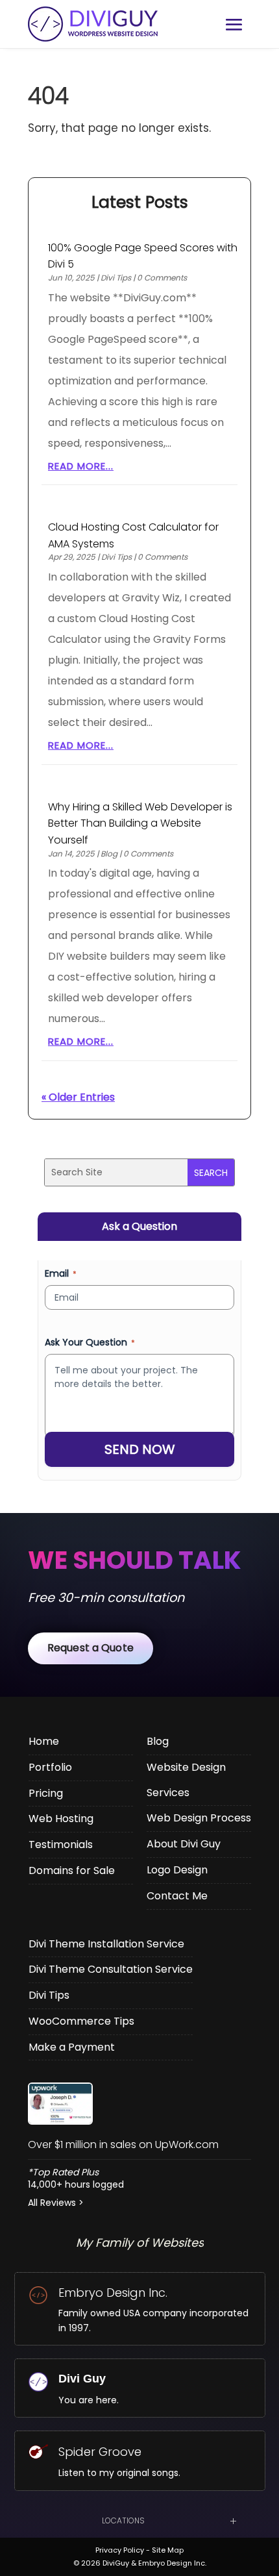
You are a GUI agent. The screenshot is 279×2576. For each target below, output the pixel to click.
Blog (158, 1741)
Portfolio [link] (50, 1767)
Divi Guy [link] (82, 2379)
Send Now (140, 1449)
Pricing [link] (46, 1793)
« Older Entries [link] (78, 1097)
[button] (234, 25)
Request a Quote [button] (91, 1648)
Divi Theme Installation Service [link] (106, 1944)
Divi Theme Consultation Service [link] (111, 1969)
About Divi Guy (184, 1844)
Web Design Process (199, 1818)
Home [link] (44, 1741)
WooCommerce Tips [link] (81, 2021)
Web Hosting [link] (61, 1819)
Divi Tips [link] (116, 278)
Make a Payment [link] (72, 2047)
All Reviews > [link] (56, 2203)
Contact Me (177, 1896)
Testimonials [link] (61, 1844)
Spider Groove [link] (100, 2452)
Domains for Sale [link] (72, 1870)
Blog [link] (109, 854)
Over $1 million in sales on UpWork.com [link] (123, 2145)
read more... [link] (81, 466)
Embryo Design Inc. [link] (113, 2293)
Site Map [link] (168, 2550)
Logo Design (177, 1870)
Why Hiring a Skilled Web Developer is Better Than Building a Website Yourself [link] (140, 823)
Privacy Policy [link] (120, 2550)
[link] (139, 2104)
